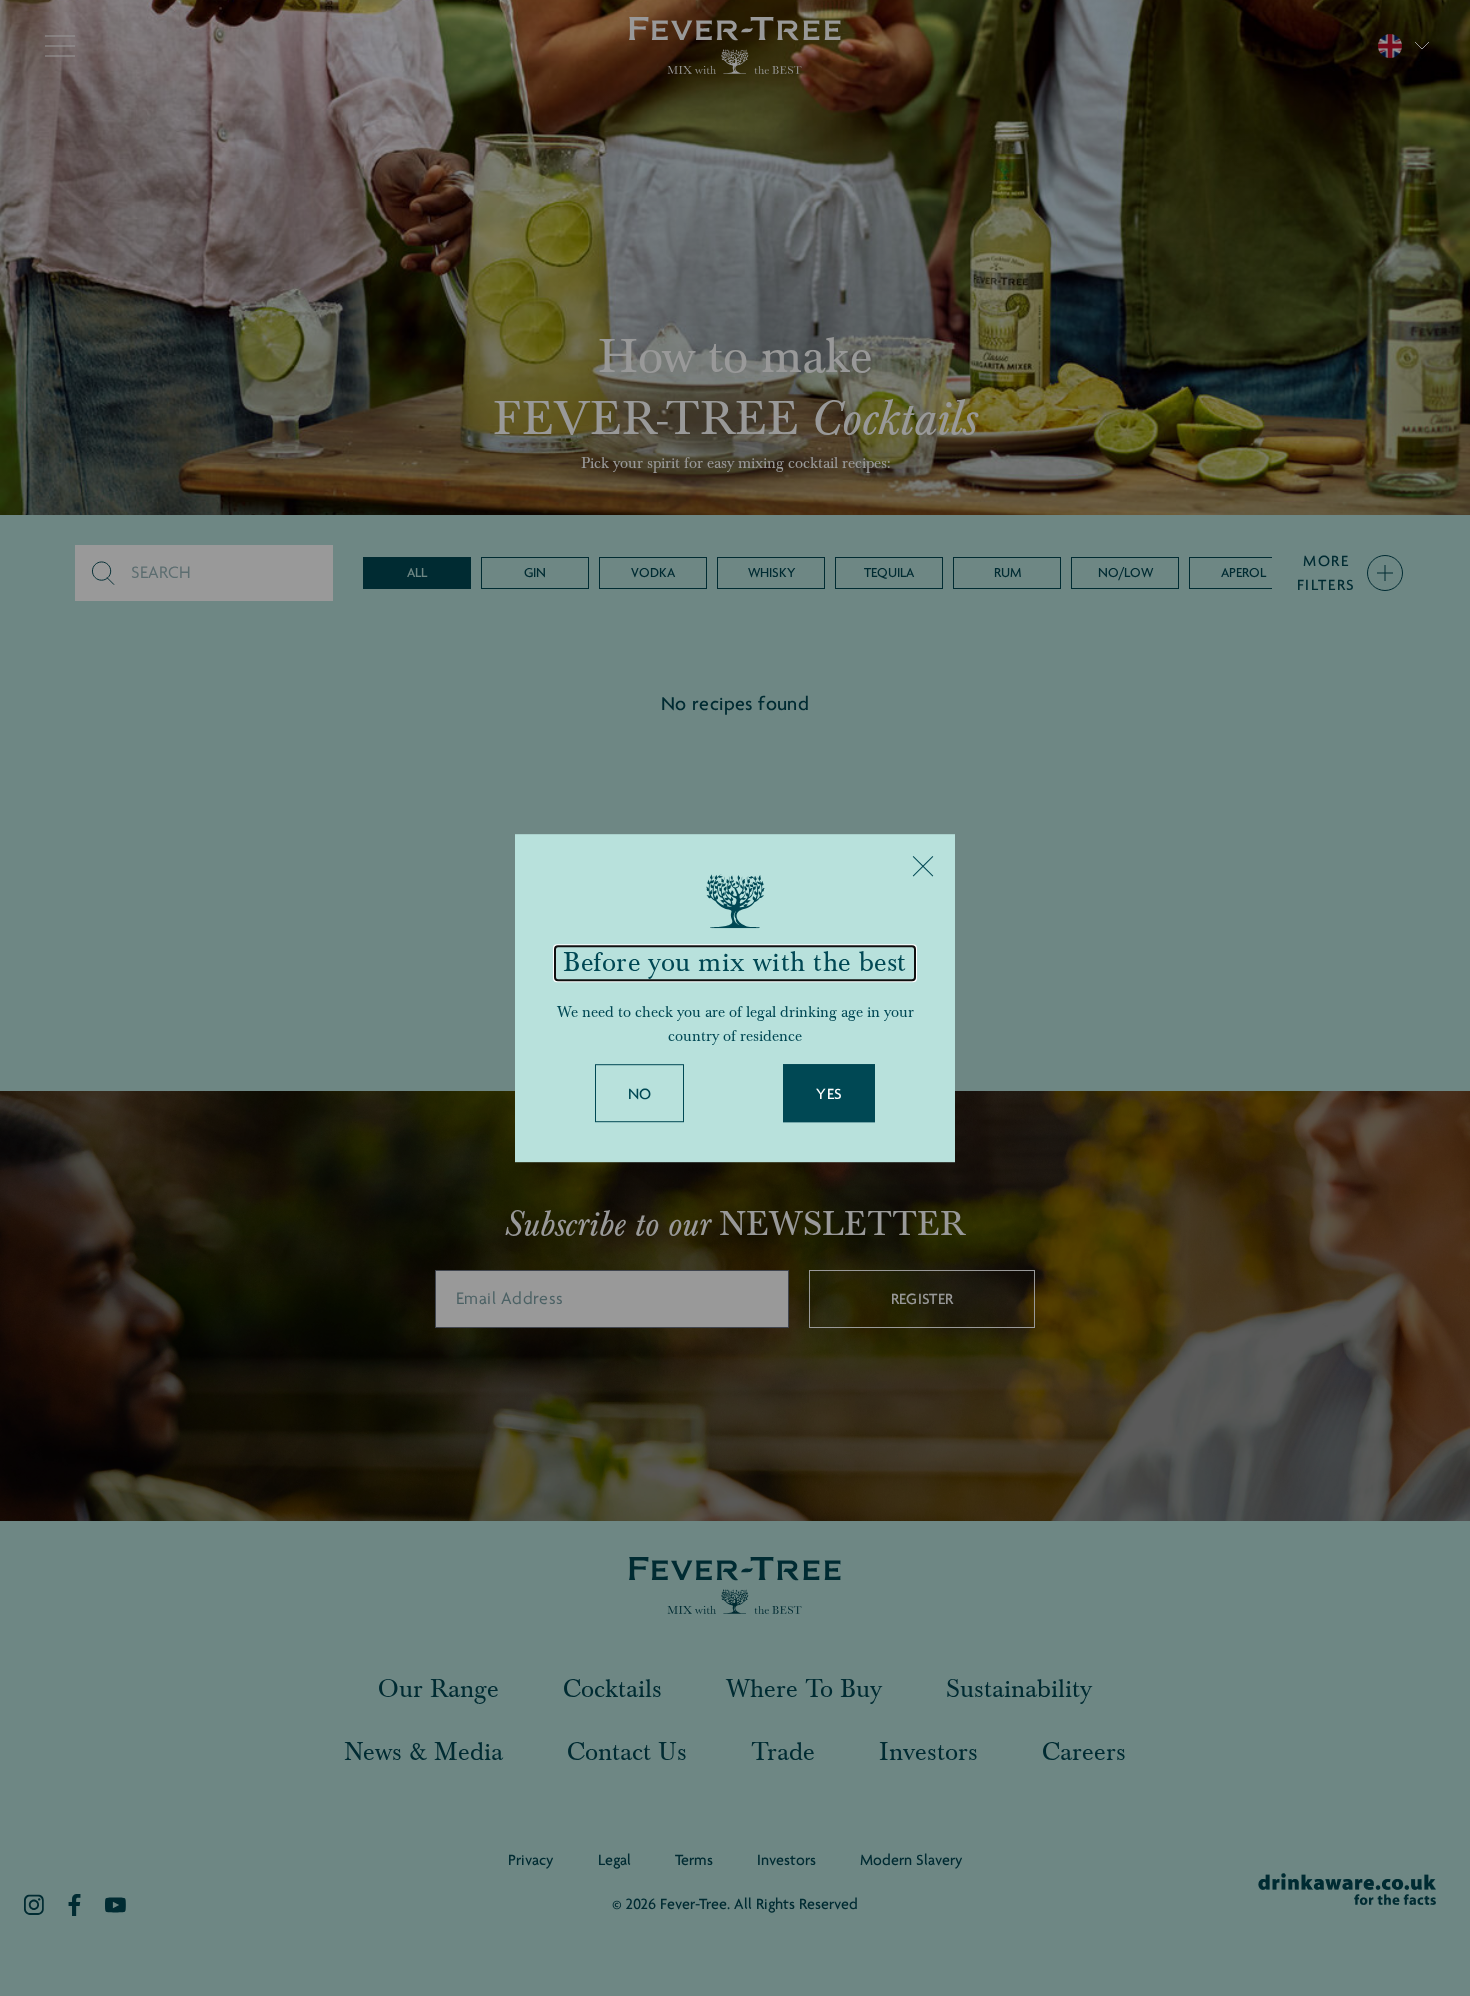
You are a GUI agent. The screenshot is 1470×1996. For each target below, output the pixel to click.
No (640, 1094)
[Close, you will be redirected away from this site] (923, 866)
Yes (829, 1094)
